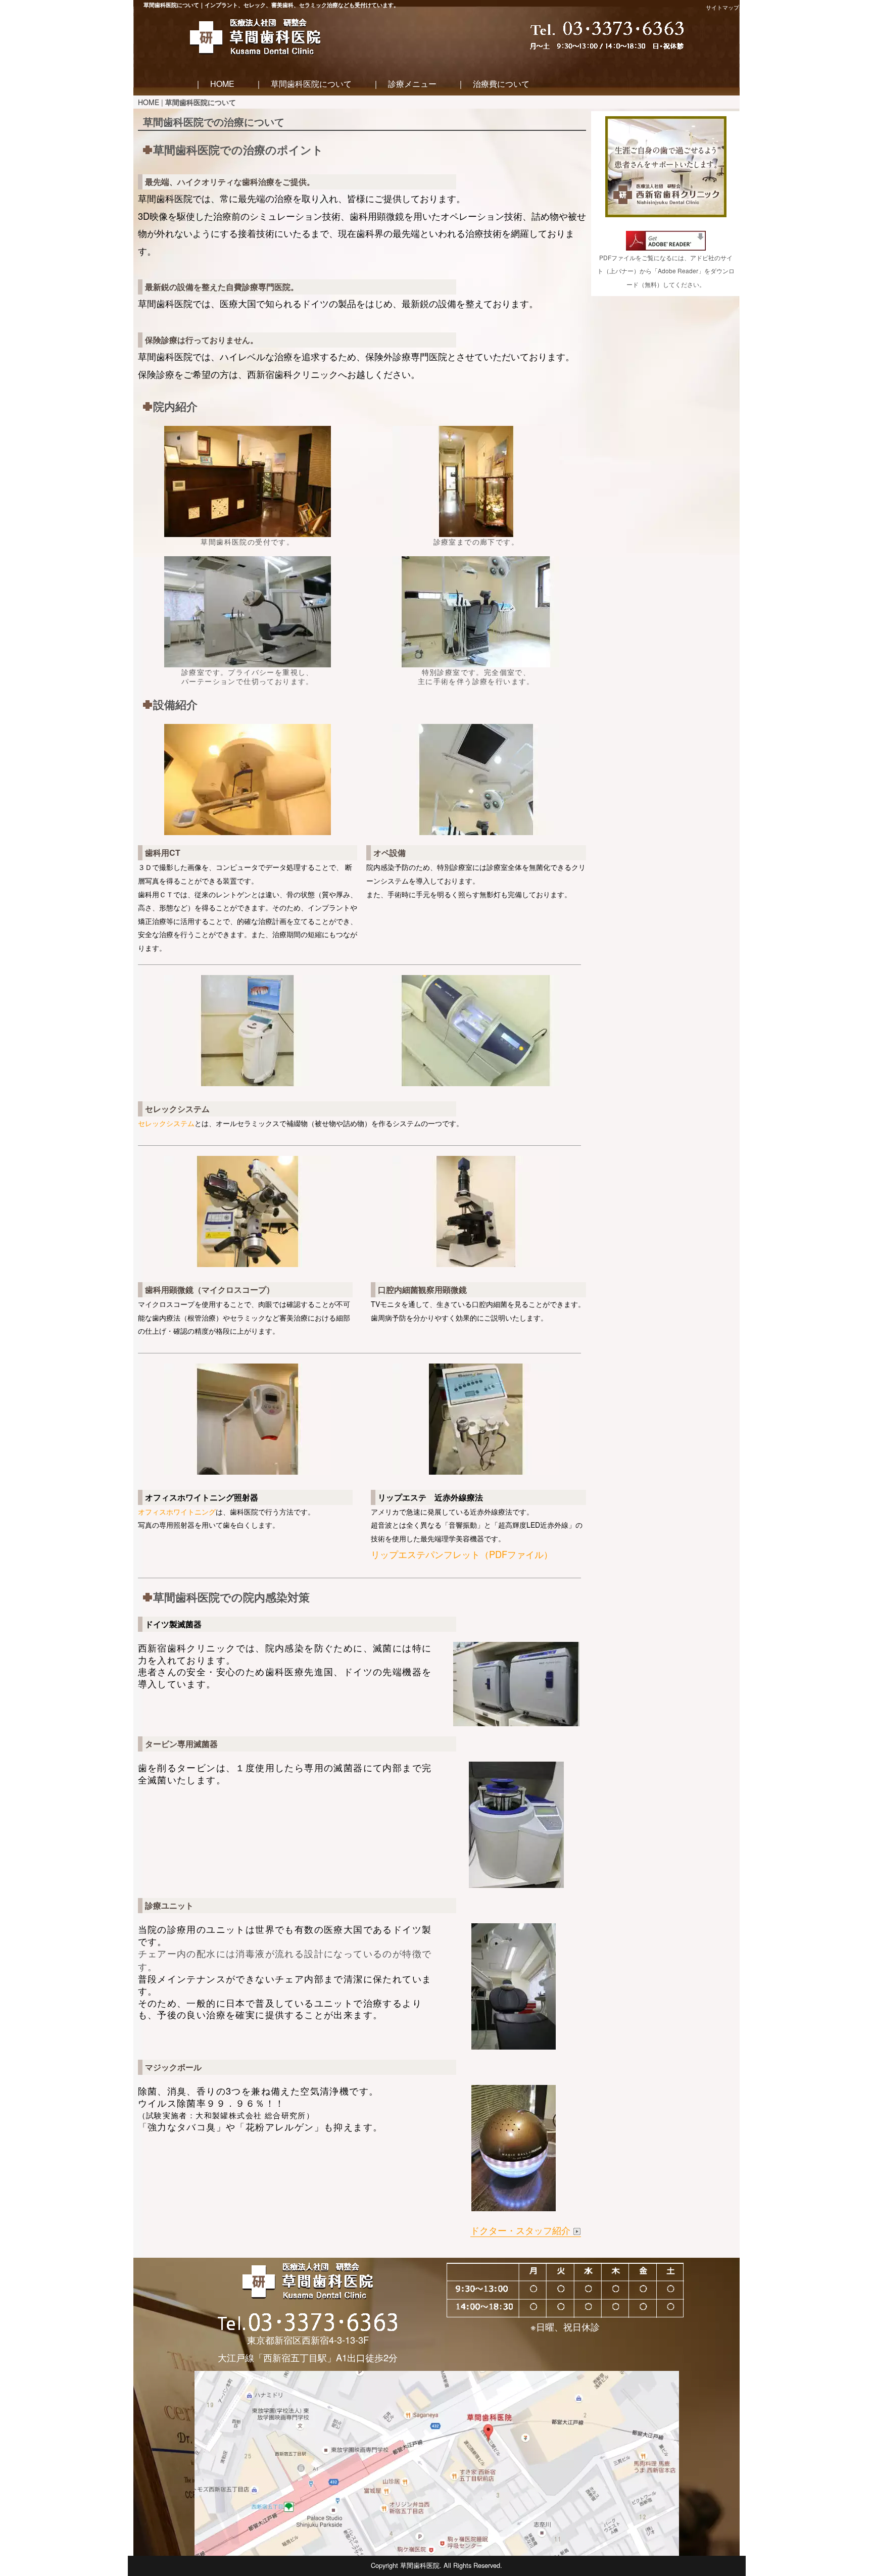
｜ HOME (214, 84)
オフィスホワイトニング (177, 1512)
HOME (149, 102)
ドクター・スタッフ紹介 (522, 2230)
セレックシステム (166, 1123)
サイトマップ (722, 7)
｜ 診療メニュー (404, 84)
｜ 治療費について (493, 84)
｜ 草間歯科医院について (303, 84)
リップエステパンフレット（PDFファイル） (462, 1554)
